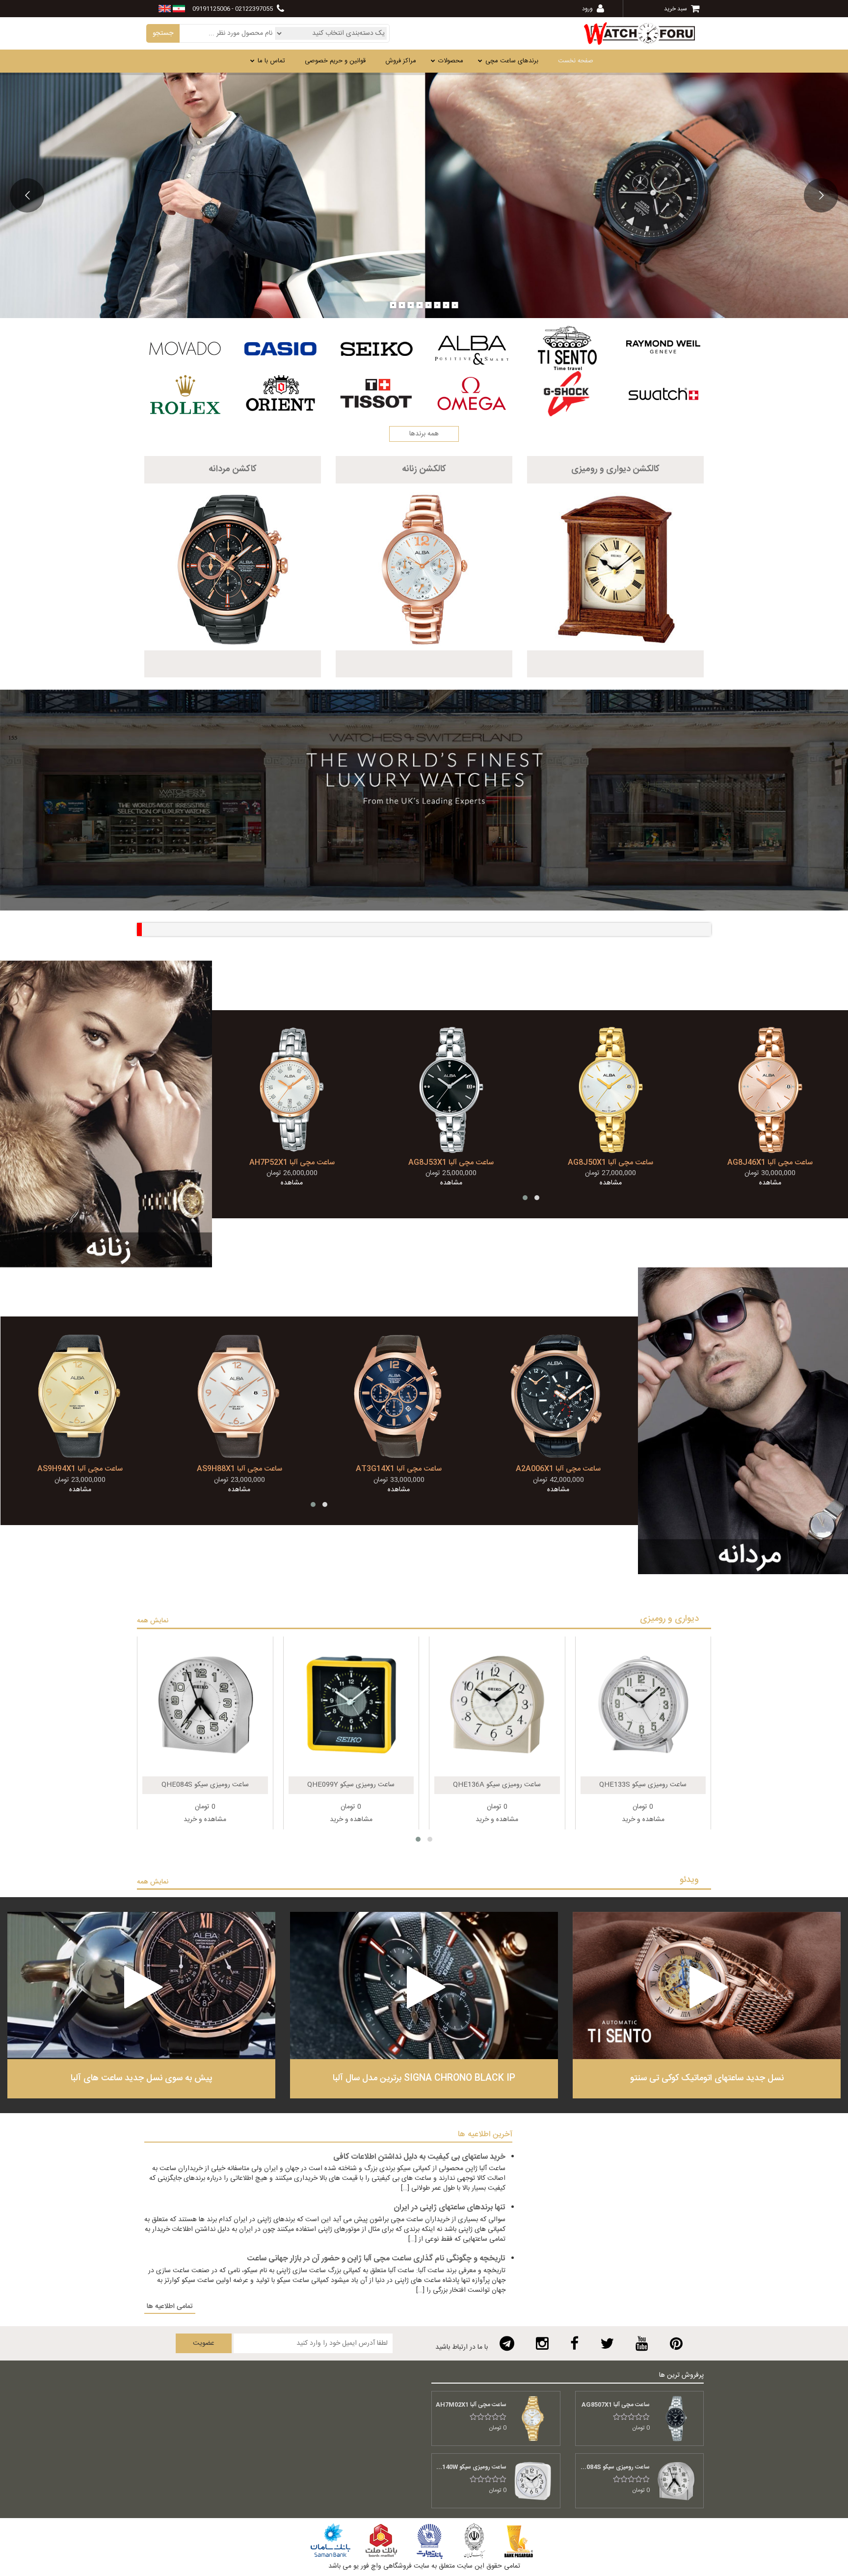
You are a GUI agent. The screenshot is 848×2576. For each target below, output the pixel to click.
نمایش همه (153, 1621)
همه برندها (424, 434)
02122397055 (254, 9)
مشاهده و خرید (205, 1820)
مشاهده (292, 1183)
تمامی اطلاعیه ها (170, 2307)
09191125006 (211, 9)
